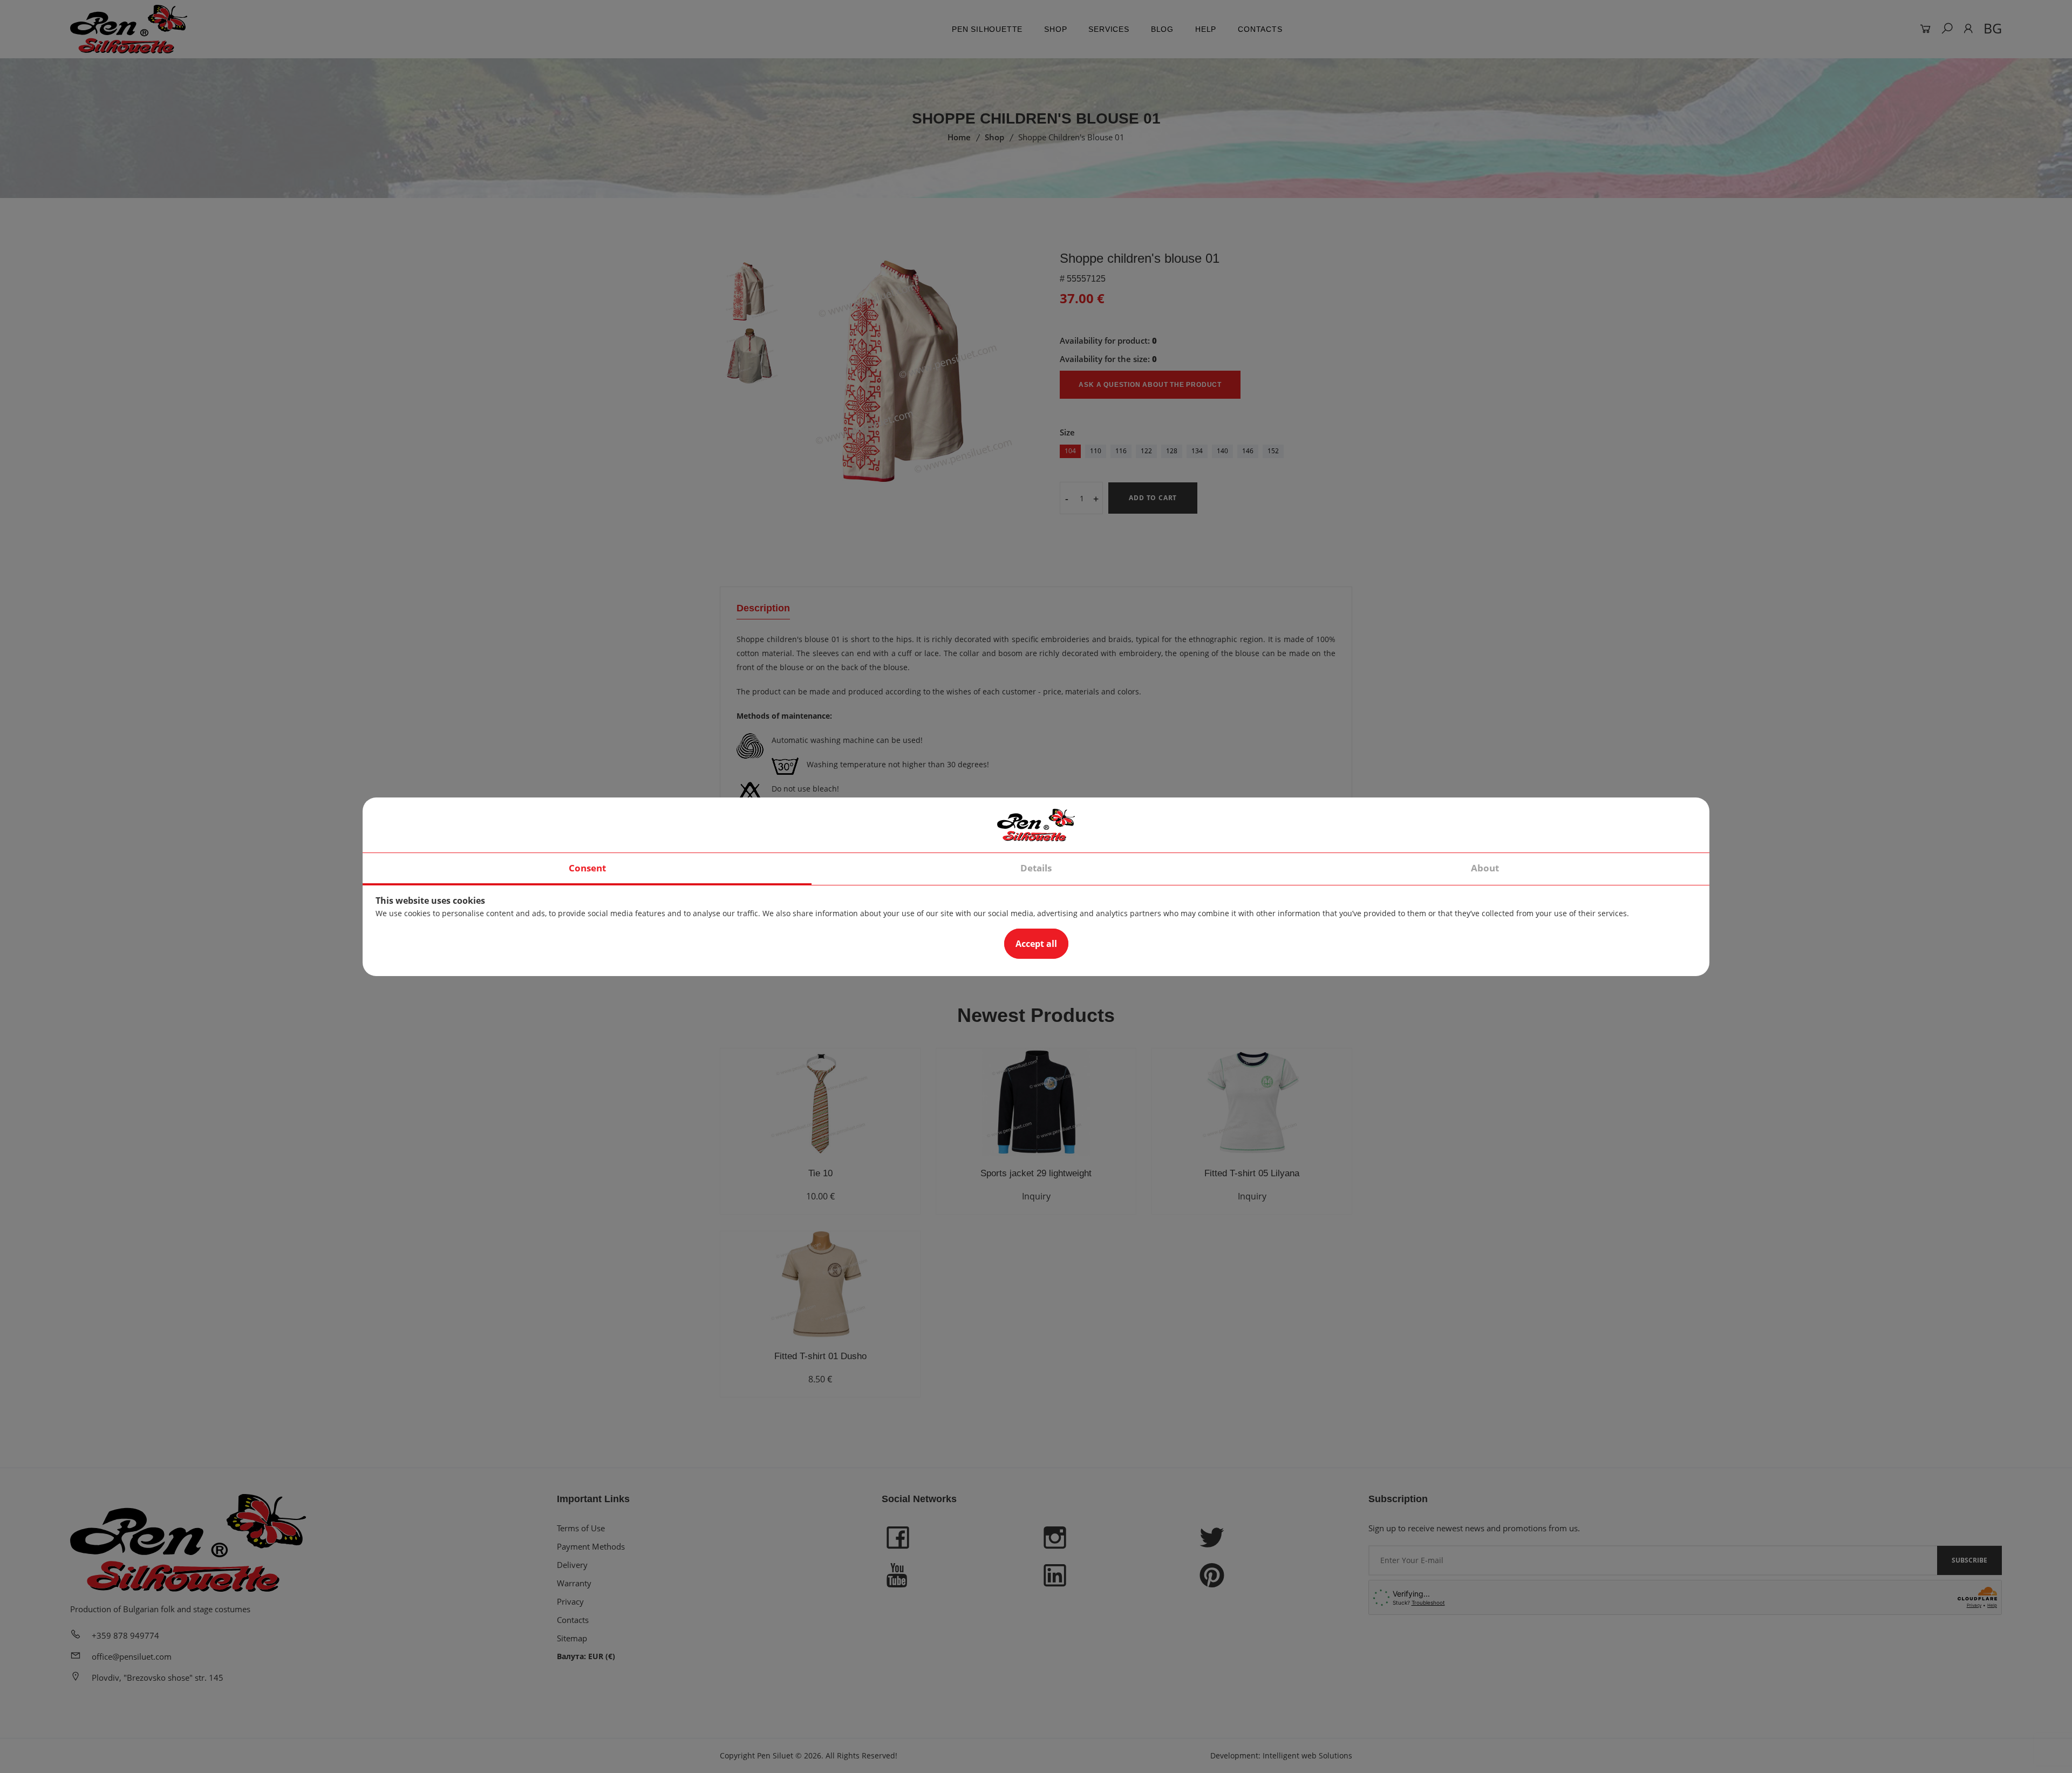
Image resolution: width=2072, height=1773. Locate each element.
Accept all (1036, 944)
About (1485, 868)
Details (1036, 868)
